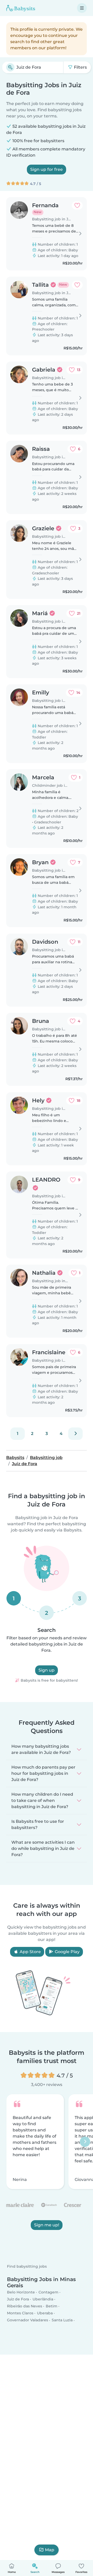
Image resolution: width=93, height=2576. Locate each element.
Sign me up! (47, 2225)
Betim (52, 2306)
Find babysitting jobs (27, 2267)
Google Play (67, 1952)
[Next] (75, 1434)
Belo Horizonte (21, 2292)
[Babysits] (21, 8)
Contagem (48, 2292)
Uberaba (45, 2313)
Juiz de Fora (18, 2299)
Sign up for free (47, 169)
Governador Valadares (28, 2320)
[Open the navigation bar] (82, 8)
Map (50, 2550)
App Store (30, 1952)
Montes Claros (20, 2313)
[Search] (10, 67)
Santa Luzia (62, 2320)
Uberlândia (43, 2299)
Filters (80, 67)
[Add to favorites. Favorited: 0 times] (77, 205)
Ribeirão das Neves (25, 2306)
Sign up (47, 1670)
